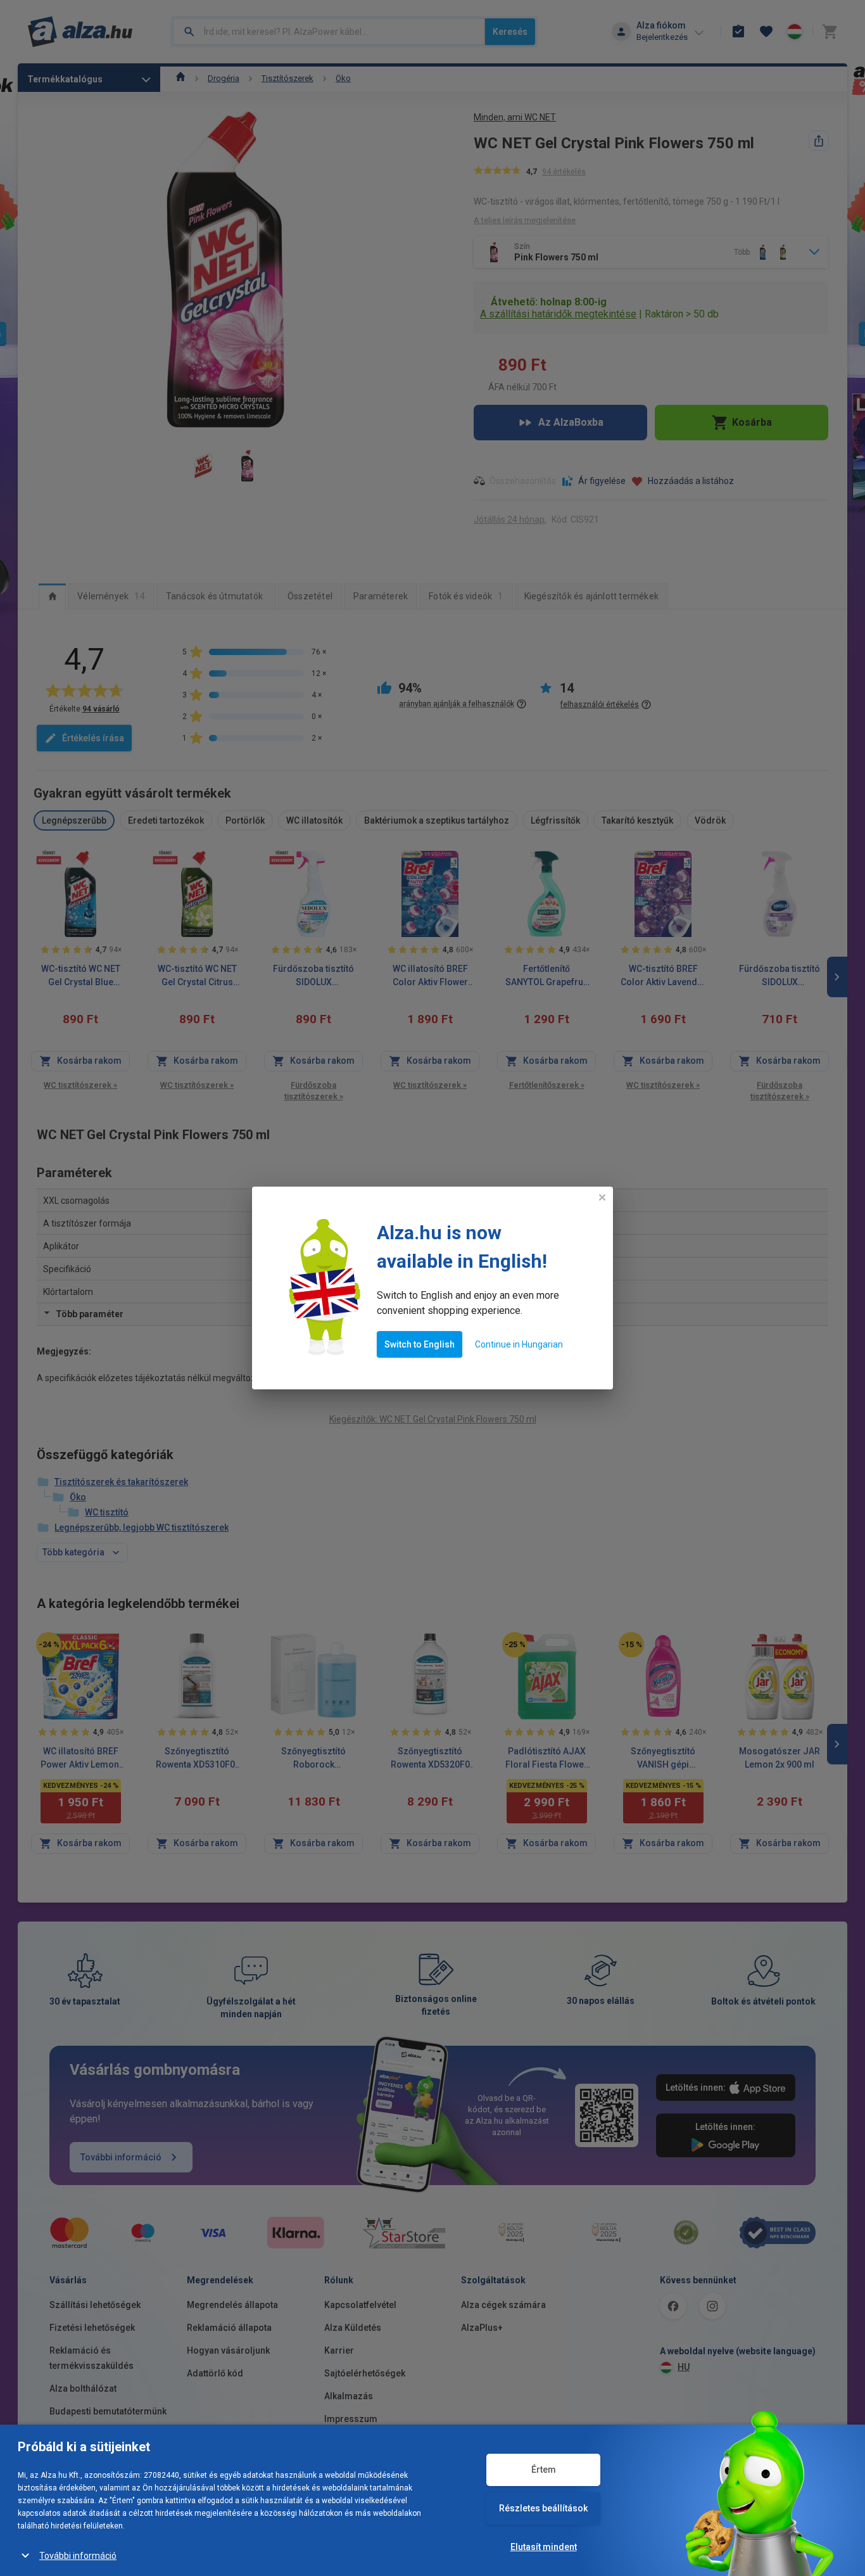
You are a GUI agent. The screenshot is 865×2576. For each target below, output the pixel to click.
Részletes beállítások (543, 2508)
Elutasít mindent (544, 2547)
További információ (78, 2556)
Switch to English (420, 1344)
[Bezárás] (602, 1197)
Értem (544, 2470)
